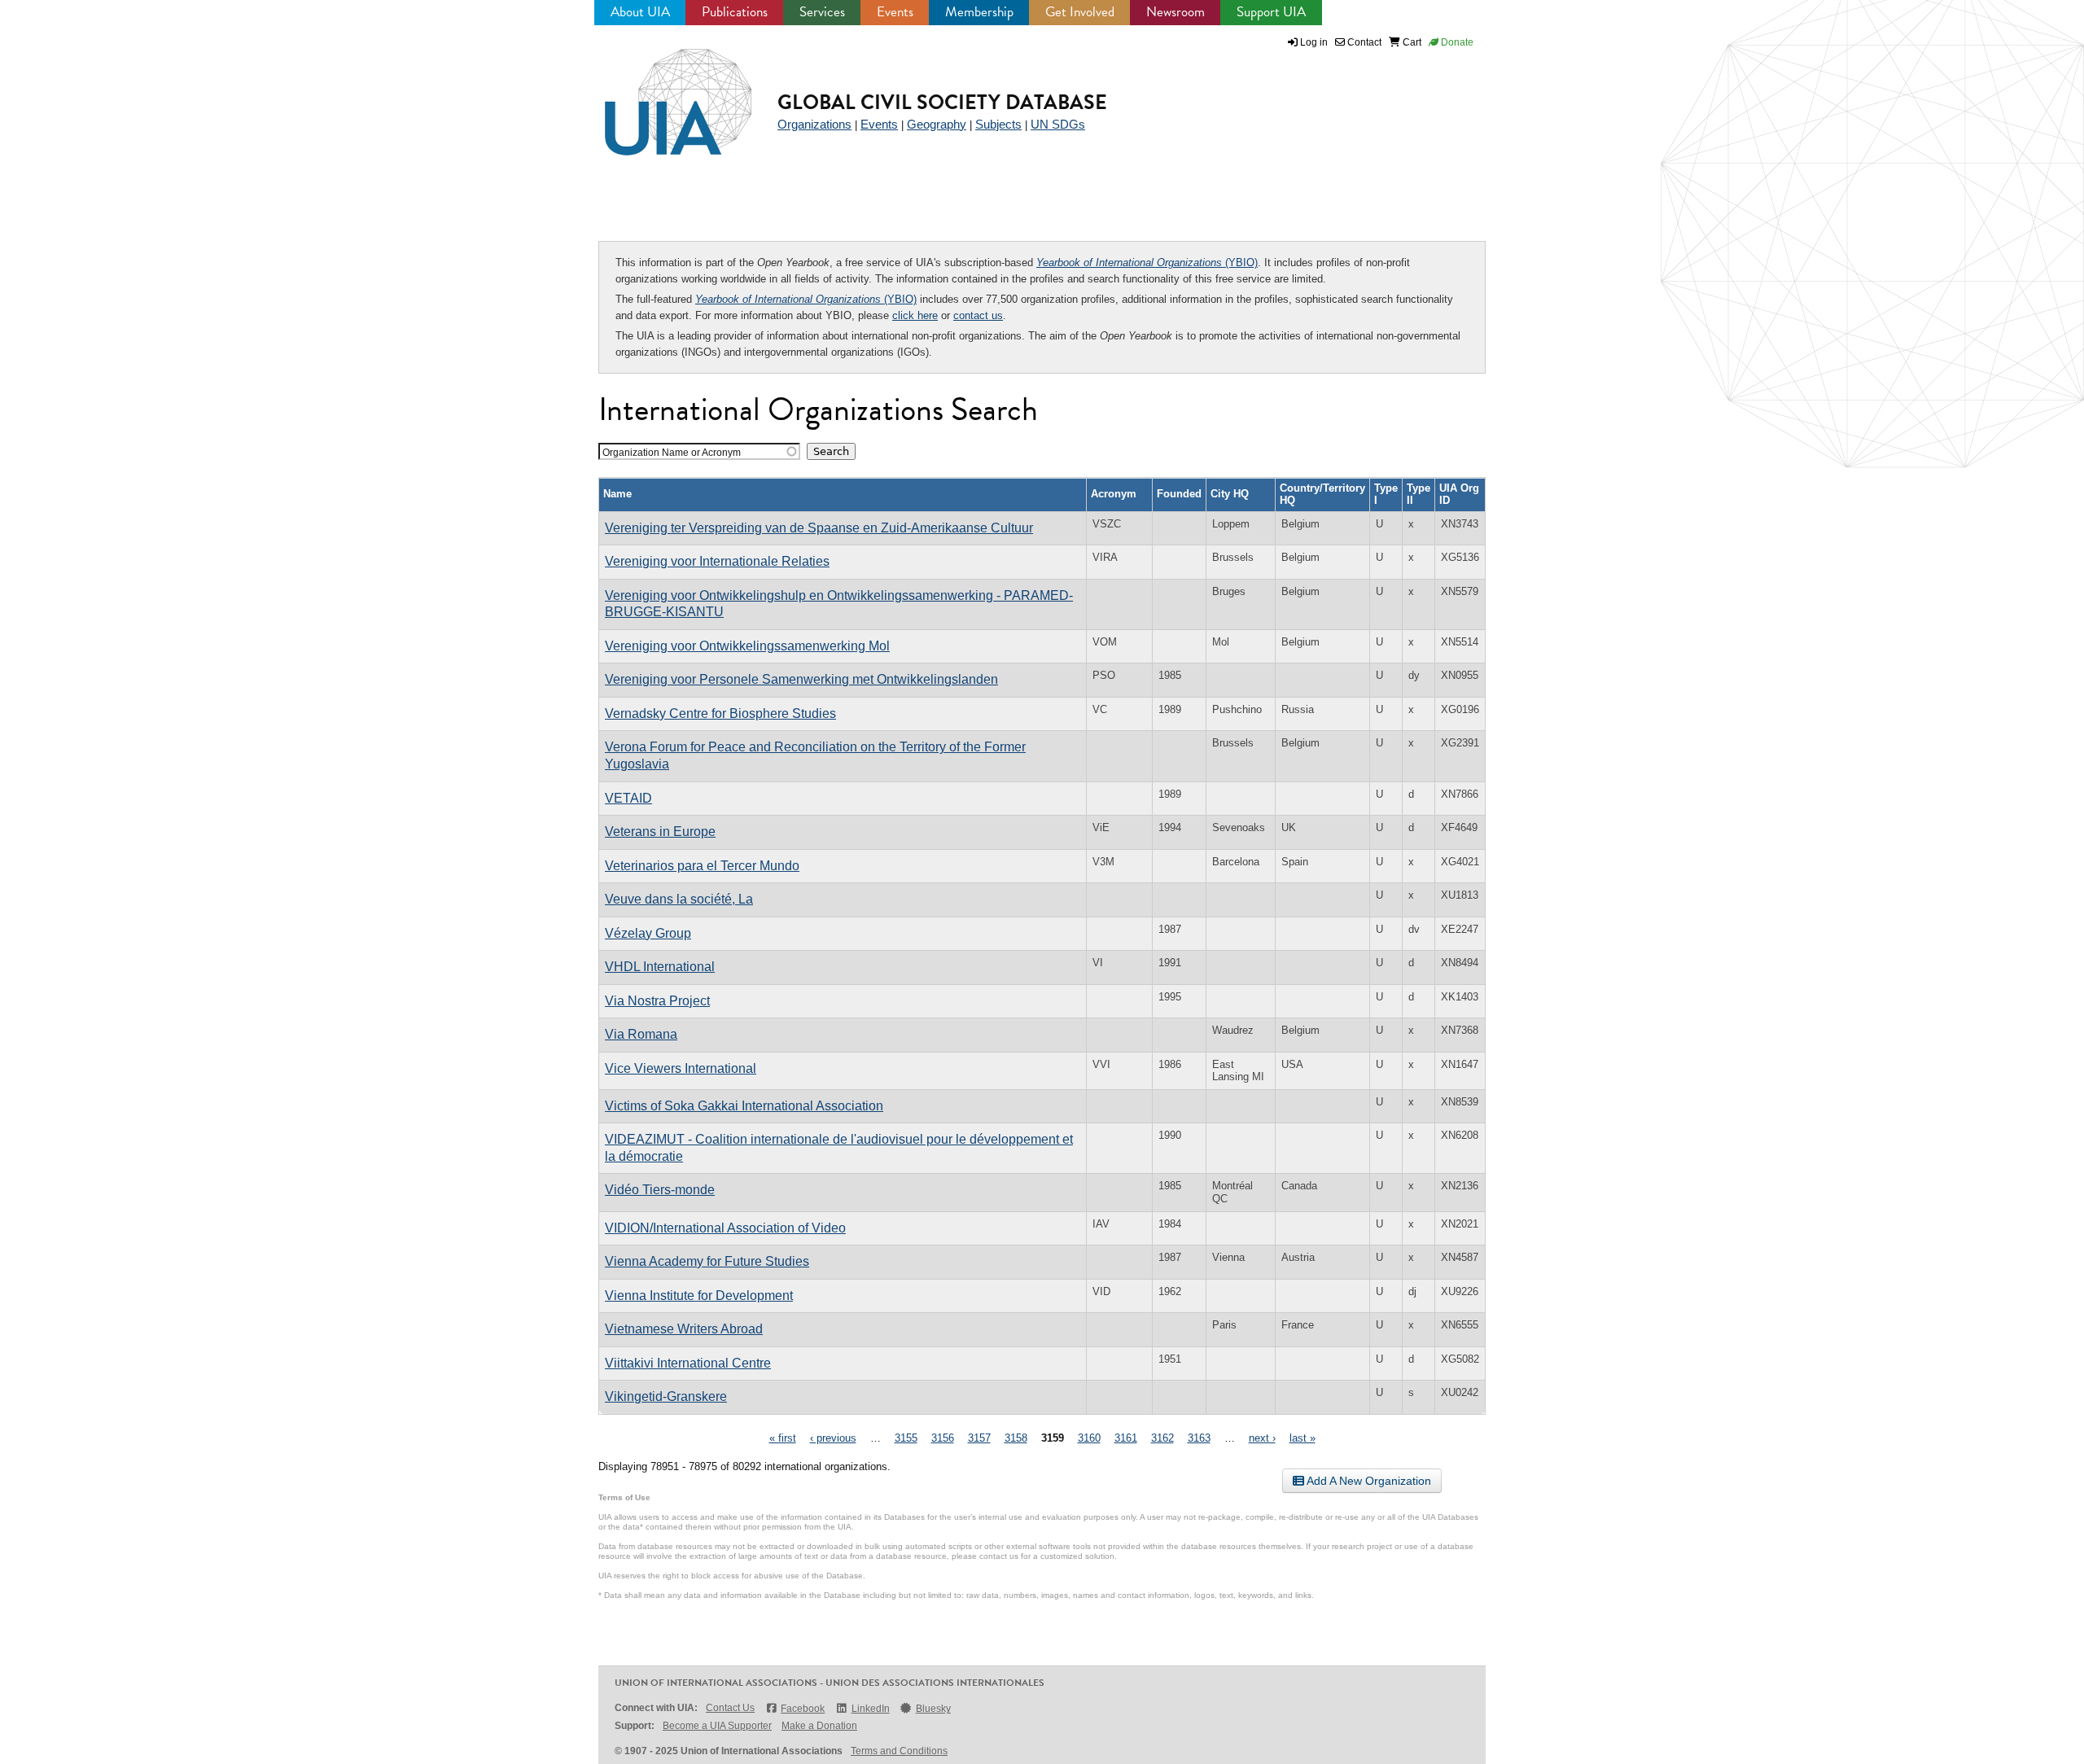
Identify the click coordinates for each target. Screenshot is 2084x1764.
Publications (735, 12)
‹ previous (833, 1438)
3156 (943, 1438)
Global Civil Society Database (942, 102)
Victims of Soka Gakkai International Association (744, 1106)
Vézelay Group (648, 933)
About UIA (640, 12)
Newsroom (1176, 12)
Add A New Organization (1368, 1481)
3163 (1199, 1438)
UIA (659, 93)
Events (895, 12)
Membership (979, 12)
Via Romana (641, 1034)
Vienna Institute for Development (699, 1296)
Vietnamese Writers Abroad (684, 1329)
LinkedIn (870, 1709)
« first (783, 1438)
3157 (979, 1438)
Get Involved (1080, 12)
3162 (1162, 1438)
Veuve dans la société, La (679, 899)
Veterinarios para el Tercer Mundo (702, 866)
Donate (1456, 42)
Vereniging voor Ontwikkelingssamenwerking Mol (747, 646)
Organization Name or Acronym (672, 452)
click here (915, 315)
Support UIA (1271, 12)
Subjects (998, 124)
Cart (1411, 42)
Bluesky (933, 1709)
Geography (937, 124)
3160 (1089, 1438)
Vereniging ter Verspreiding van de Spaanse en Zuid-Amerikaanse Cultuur (819, 528)
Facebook (803, 1709)
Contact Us (730, 1708)
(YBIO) (1147, 263)
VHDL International (660, 967)
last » (1302, 1438)
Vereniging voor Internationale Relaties (717, 561)
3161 (1126, 1438)
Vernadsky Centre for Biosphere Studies (720, 713)
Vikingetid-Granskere (666, 1396)
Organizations (814, 124)
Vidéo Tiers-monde (660, 1190)
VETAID (628, 798)
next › (1262, 1438)
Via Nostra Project (657, 1001)
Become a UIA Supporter (717, 1726)
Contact (1363, 42)
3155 (906, 1438)
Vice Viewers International (681, 1068)
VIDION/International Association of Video (725, 1228)
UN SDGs (1058, 124)
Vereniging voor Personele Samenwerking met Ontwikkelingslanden (801, 679)
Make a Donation (819, 1726)
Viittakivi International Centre (688, 1363)
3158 (1016, 1438)
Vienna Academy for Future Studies (707, 1261)
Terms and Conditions (899, 1751)
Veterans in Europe (660, 832)
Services (822, 12)
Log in (1314, 42)
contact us (978, 315)
